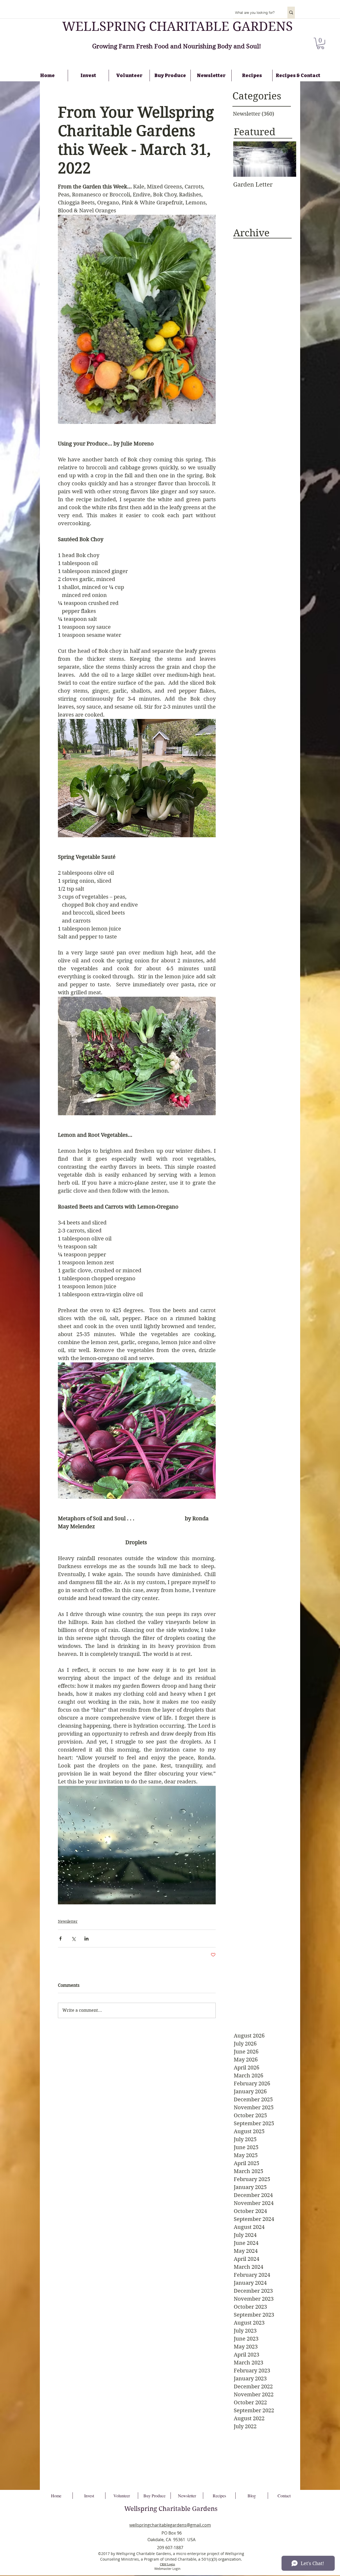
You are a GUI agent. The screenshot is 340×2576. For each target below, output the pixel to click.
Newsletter (68, 1921)
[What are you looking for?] (291, 12)
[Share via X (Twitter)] (73, 1939)
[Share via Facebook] (60, 1939)
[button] (320, 43)
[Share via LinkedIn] (86, 1939)
